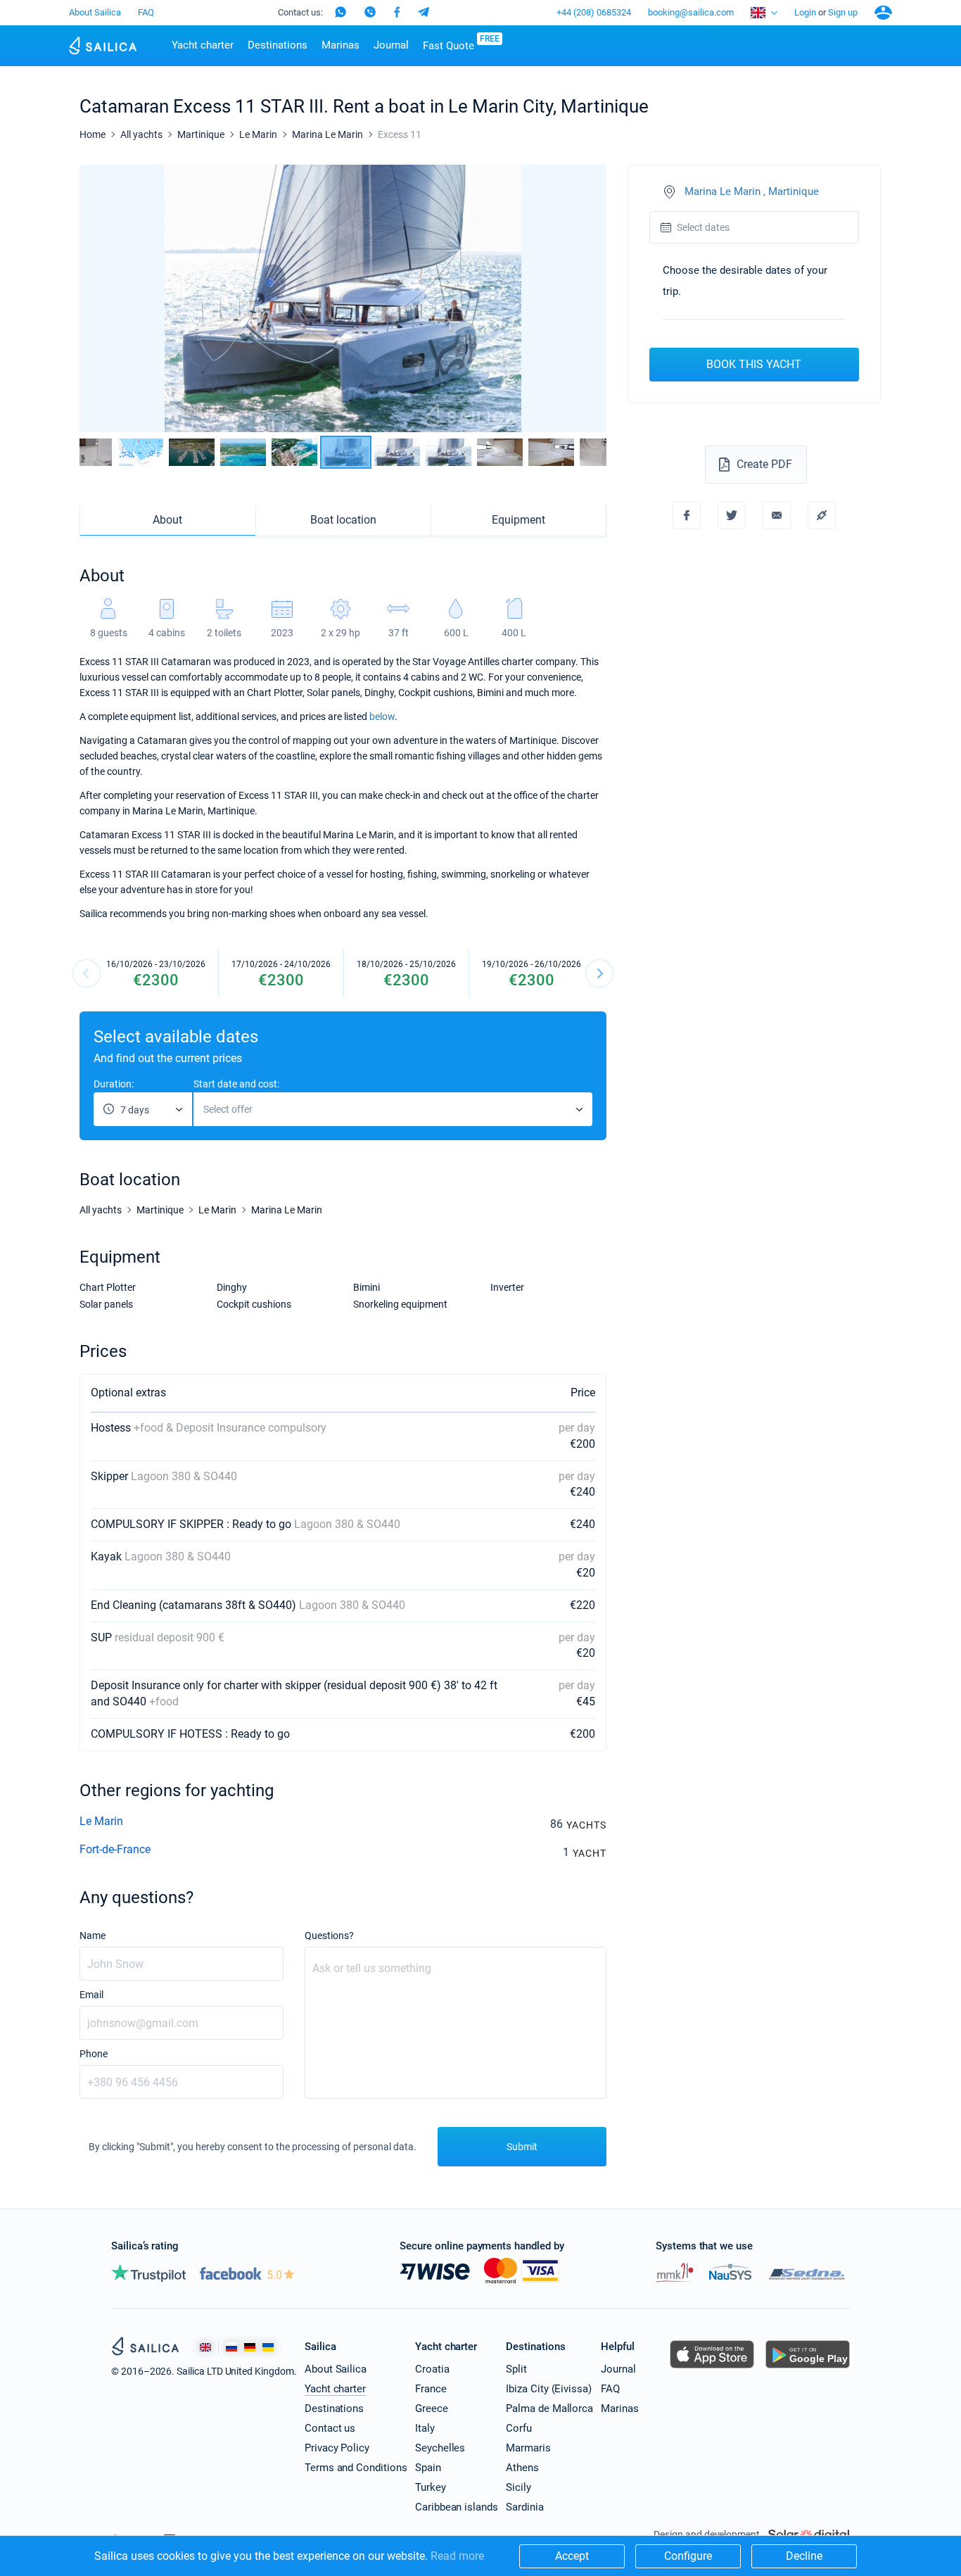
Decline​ (804, 2556)
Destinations (278, 45)
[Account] (883, 13)
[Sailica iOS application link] (712, 2368)
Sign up (843, 12)
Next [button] (584, 299)
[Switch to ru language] (231, 2347)
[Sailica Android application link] (808, 2368)
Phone (94, 2054)
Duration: (114, 1084)
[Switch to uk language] (268, 2347)
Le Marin (101, 1821)
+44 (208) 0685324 (594, 12)
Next (599, 973)
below (382, 716)
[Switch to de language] (250, 2347)
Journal (391, 45)
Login (805, 12)
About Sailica (95, 12)
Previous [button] (102, 299)
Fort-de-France (115, 1849)
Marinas (341, 45)
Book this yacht (754, 364)
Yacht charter (203, 45)
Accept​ (572, 2556)
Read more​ (457, 2556)
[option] (343, 298)
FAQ (146, 12)
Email (91, 1995)
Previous (87, 973)
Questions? (329, 1936)
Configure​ (688, 2556)
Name (93, 1936)
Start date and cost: (236, 1084)
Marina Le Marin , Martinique (752, 192)
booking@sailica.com (691, 12)
